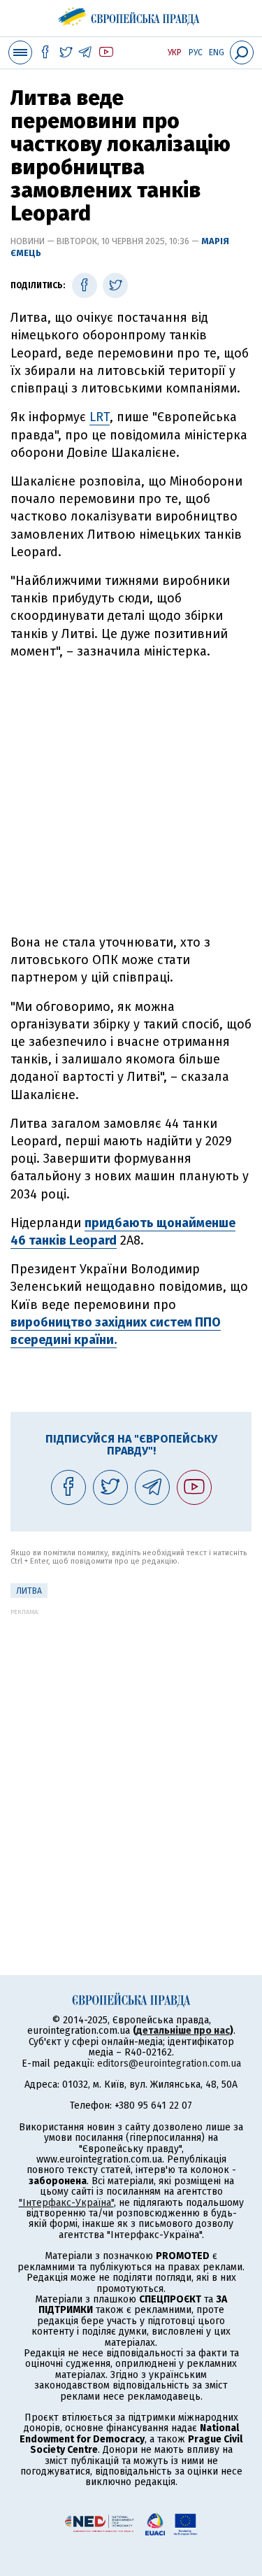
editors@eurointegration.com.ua (169, 2064)
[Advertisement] (131, 797)
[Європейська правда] (131, 14)
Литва (29, 1591)
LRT (100, 417)
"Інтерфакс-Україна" (66, 2203)
